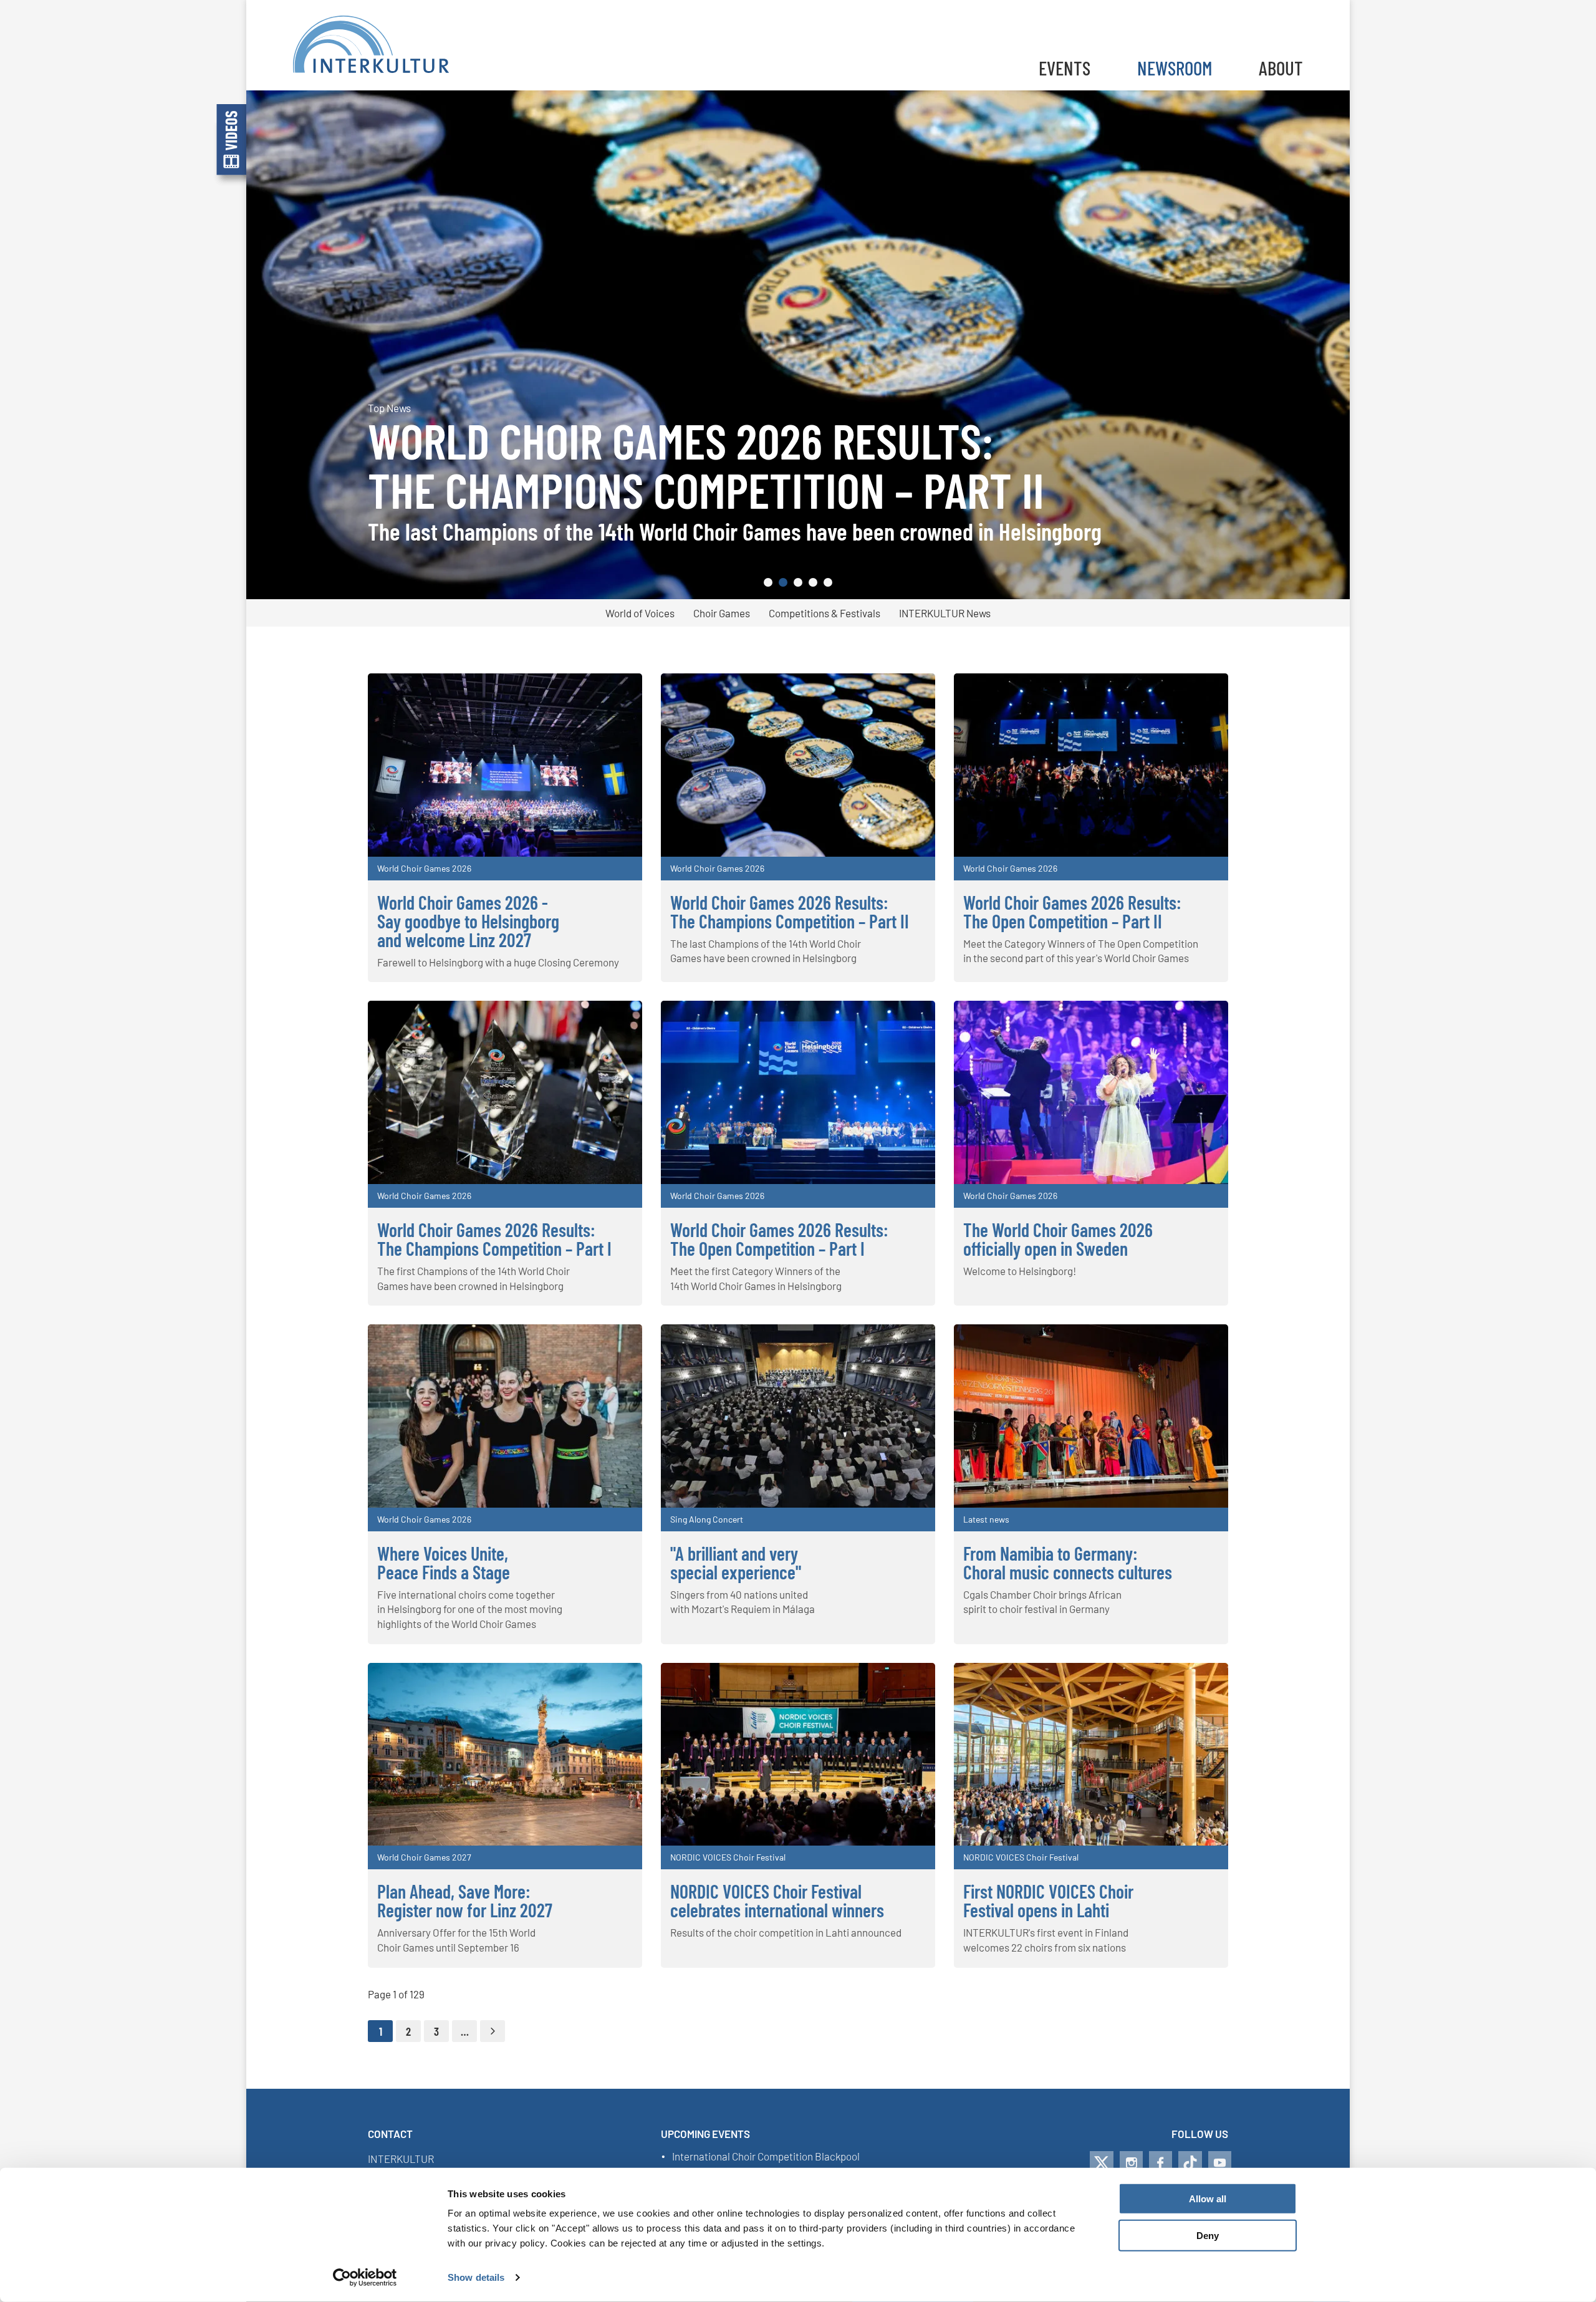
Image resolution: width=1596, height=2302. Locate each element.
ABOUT (1281, 68)
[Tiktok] (1190, 2163)
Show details (476, 2277)
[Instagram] (1131, 2163)
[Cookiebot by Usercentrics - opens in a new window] (365, 2278)
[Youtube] (1220, 2163)
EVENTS (1065, 68)
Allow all (1208, 2199)
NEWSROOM (1175, 68)
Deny (1208, 2236)
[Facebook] (1161, 2163)
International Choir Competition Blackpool (766, 2157)
